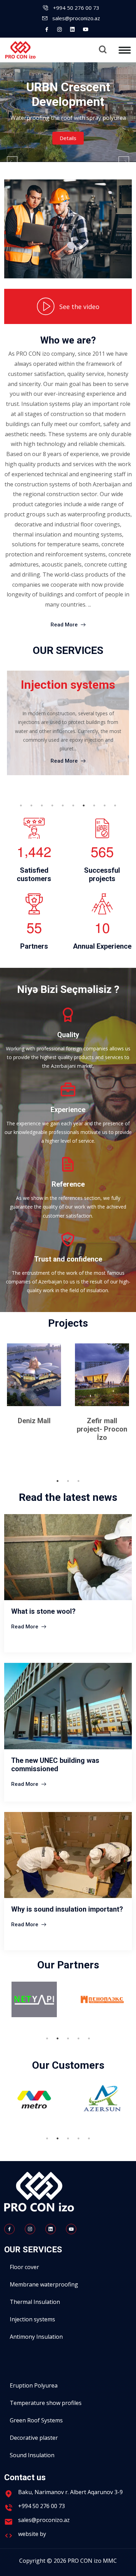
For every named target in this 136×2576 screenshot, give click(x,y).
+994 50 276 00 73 (76, 8)
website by (33, 2534)
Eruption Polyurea (34, 2385)
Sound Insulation (32, 2455)
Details (68, 138)
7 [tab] (84, 805)
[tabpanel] (68, 728)
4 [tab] (52, 805)
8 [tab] (94, 805)
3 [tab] (42, 805)
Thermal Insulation (35, 2302)
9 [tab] (105, 805)
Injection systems (32, 2319)
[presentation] (12, 162)
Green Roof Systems (36, 2420)
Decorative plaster (34, 2438)
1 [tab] (21, 805)
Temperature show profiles (46, 2403)
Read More (65, 625)
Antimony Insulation (36, 2337)
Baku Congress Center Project (34, 1425)
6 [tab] (73, 805)
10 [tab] (115, 805)
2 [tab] (31, 805)
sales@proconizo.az (76, 18)
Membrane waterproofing (44, 2284)
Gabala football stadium (102, 1425)
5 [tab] (63, 805)
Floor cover (24, 2267)
